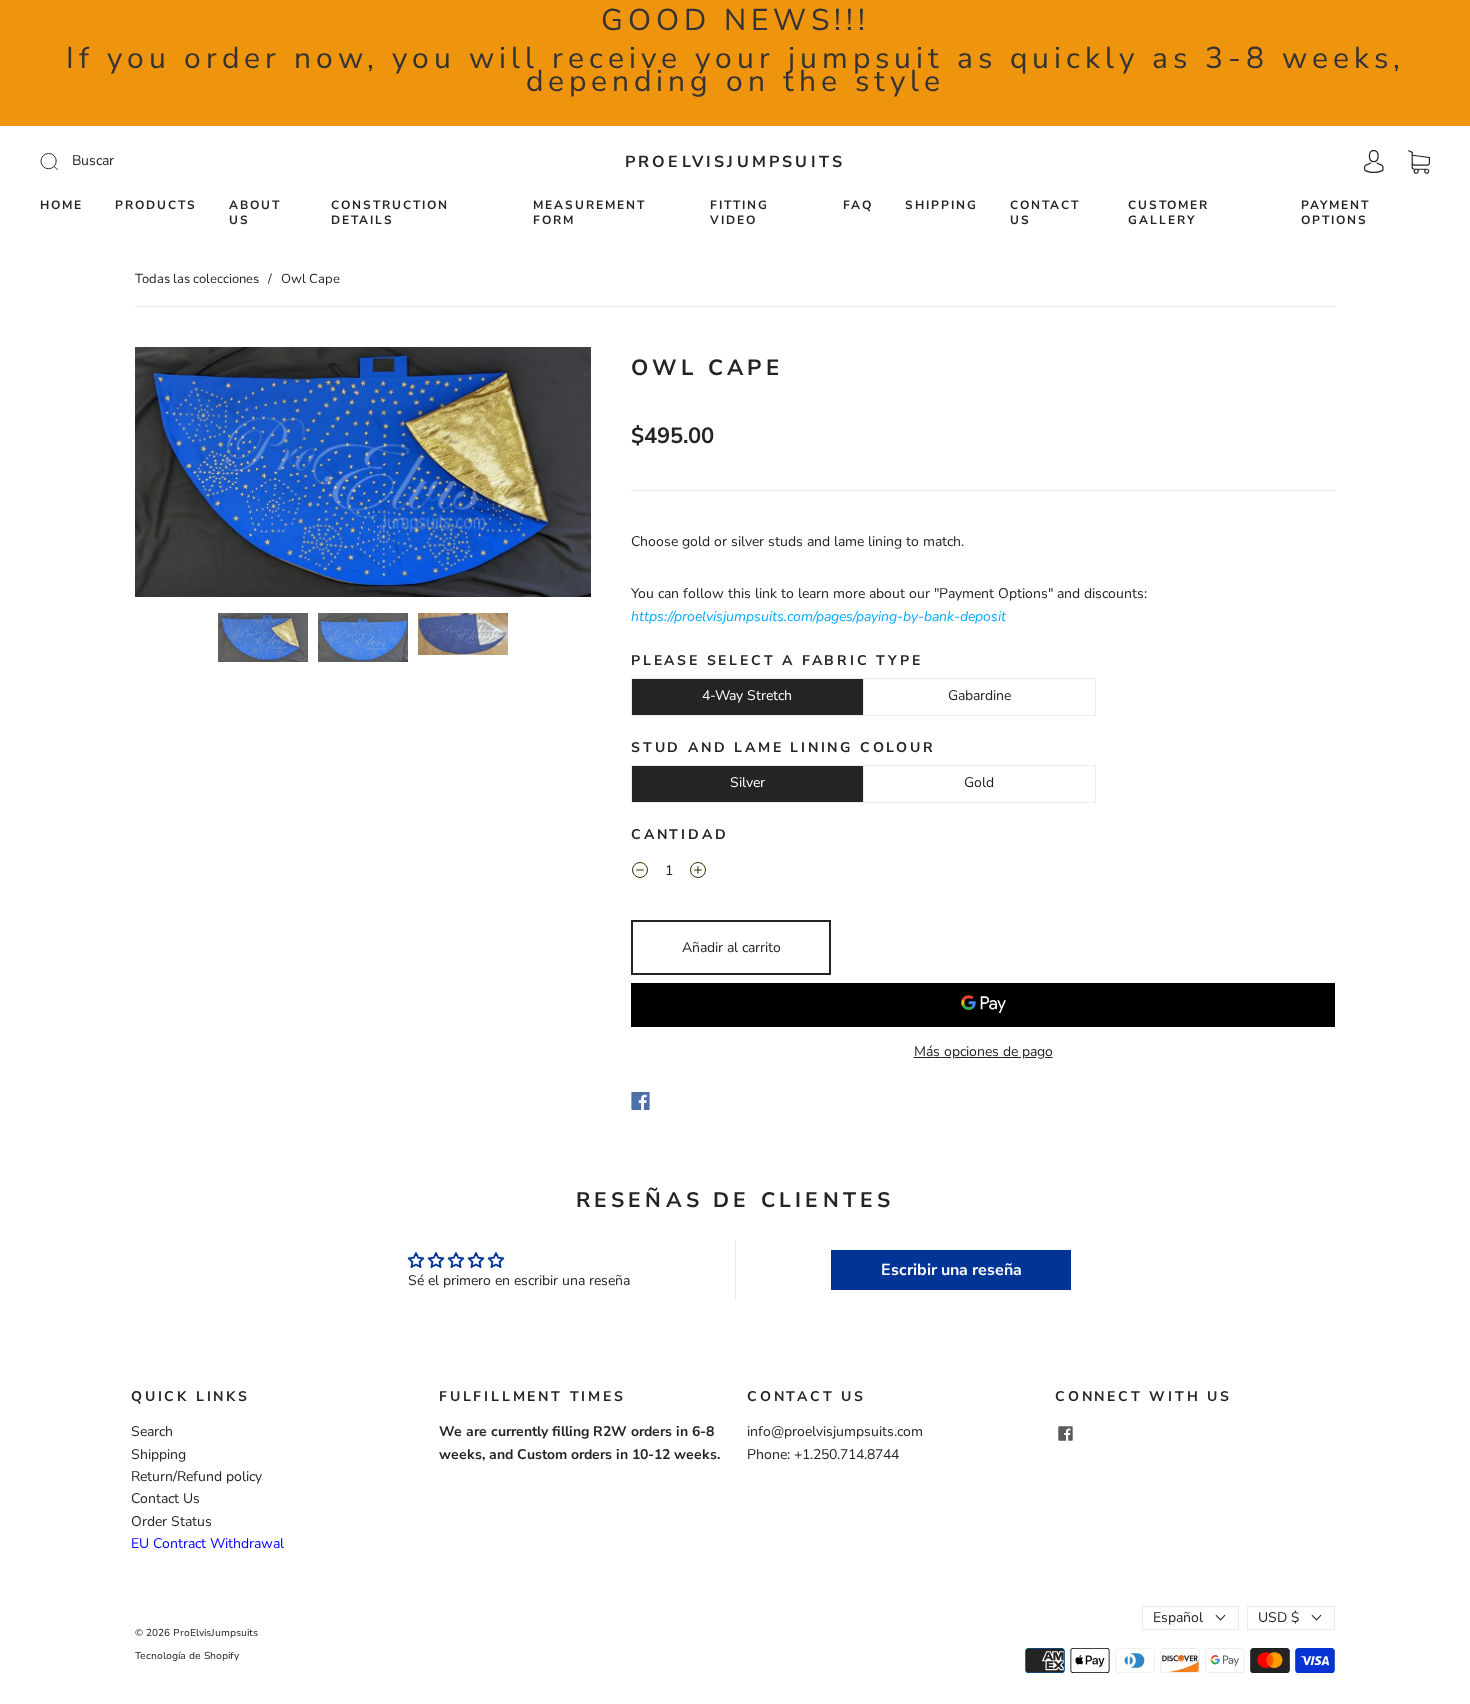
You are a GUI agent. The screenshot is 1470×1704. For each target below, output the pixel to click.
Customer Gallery (1168, 213)
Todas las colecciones (197, 279)
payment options (1335, 213)
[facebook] (1065, 1433)
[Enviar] (183, 161)
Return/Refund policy (196, 1476)
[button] (180, 476)
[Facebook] (640, 1101)
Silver (747, 782)
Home (61, 205)
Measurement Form (589, 213)
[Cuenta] (1374, 161)
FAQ (858, 205)
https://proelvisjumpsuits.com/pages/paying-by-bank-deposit (818, 616)
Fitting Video (739, 213)
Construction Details (390, 213)
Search (152, 1431)
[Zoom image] (363, 476)
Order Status (171, 1521)
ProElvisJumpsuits (735, 162)
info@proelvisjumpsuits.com (835, 1431)
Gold (979, 782)
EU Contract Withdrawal (207, 1543)
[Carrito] (1419, 161)
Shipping (941, 205)
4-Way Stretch (747, 695)
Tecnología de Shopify (187, 1656)
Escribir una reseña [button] (951, 1270)
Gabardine (979, 695)
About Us (255, 213)
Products (156, 205)
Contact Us (1045, 213)
